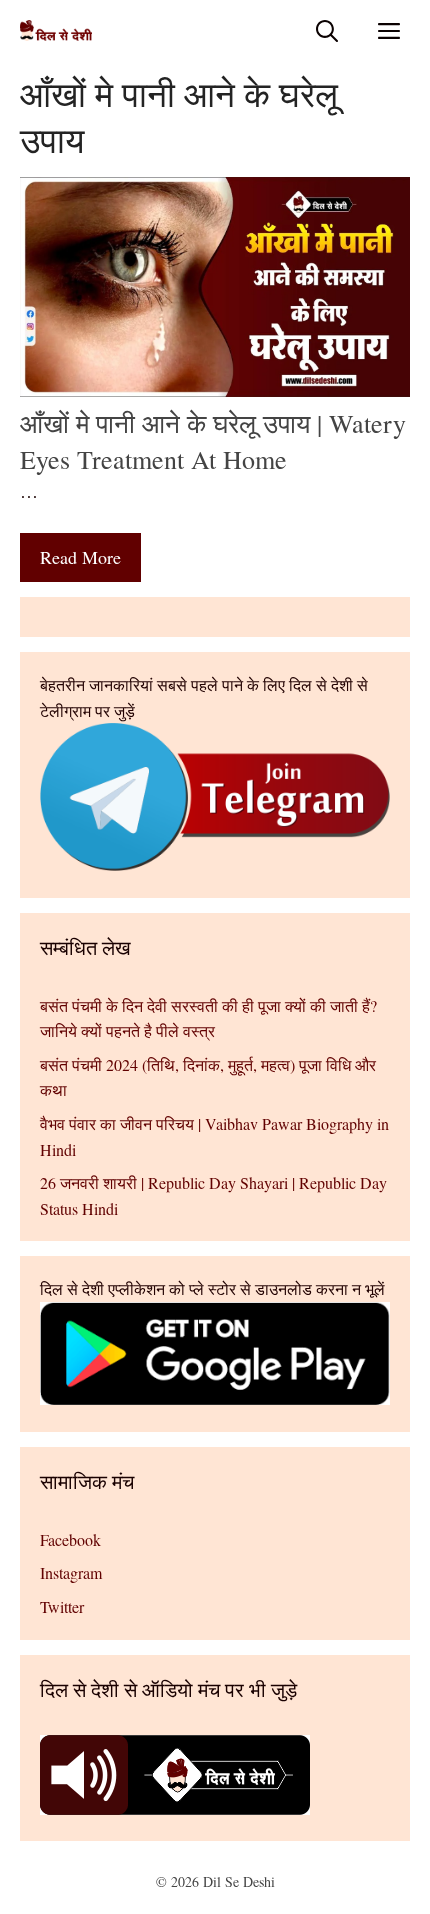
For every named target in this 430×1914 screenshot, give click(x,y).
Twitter (62, 1606)
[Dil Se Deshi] (56, 30)
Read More (80, 557)
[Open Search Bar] (327, 30)
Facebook (70, 1539)
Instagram (71, 1572)
